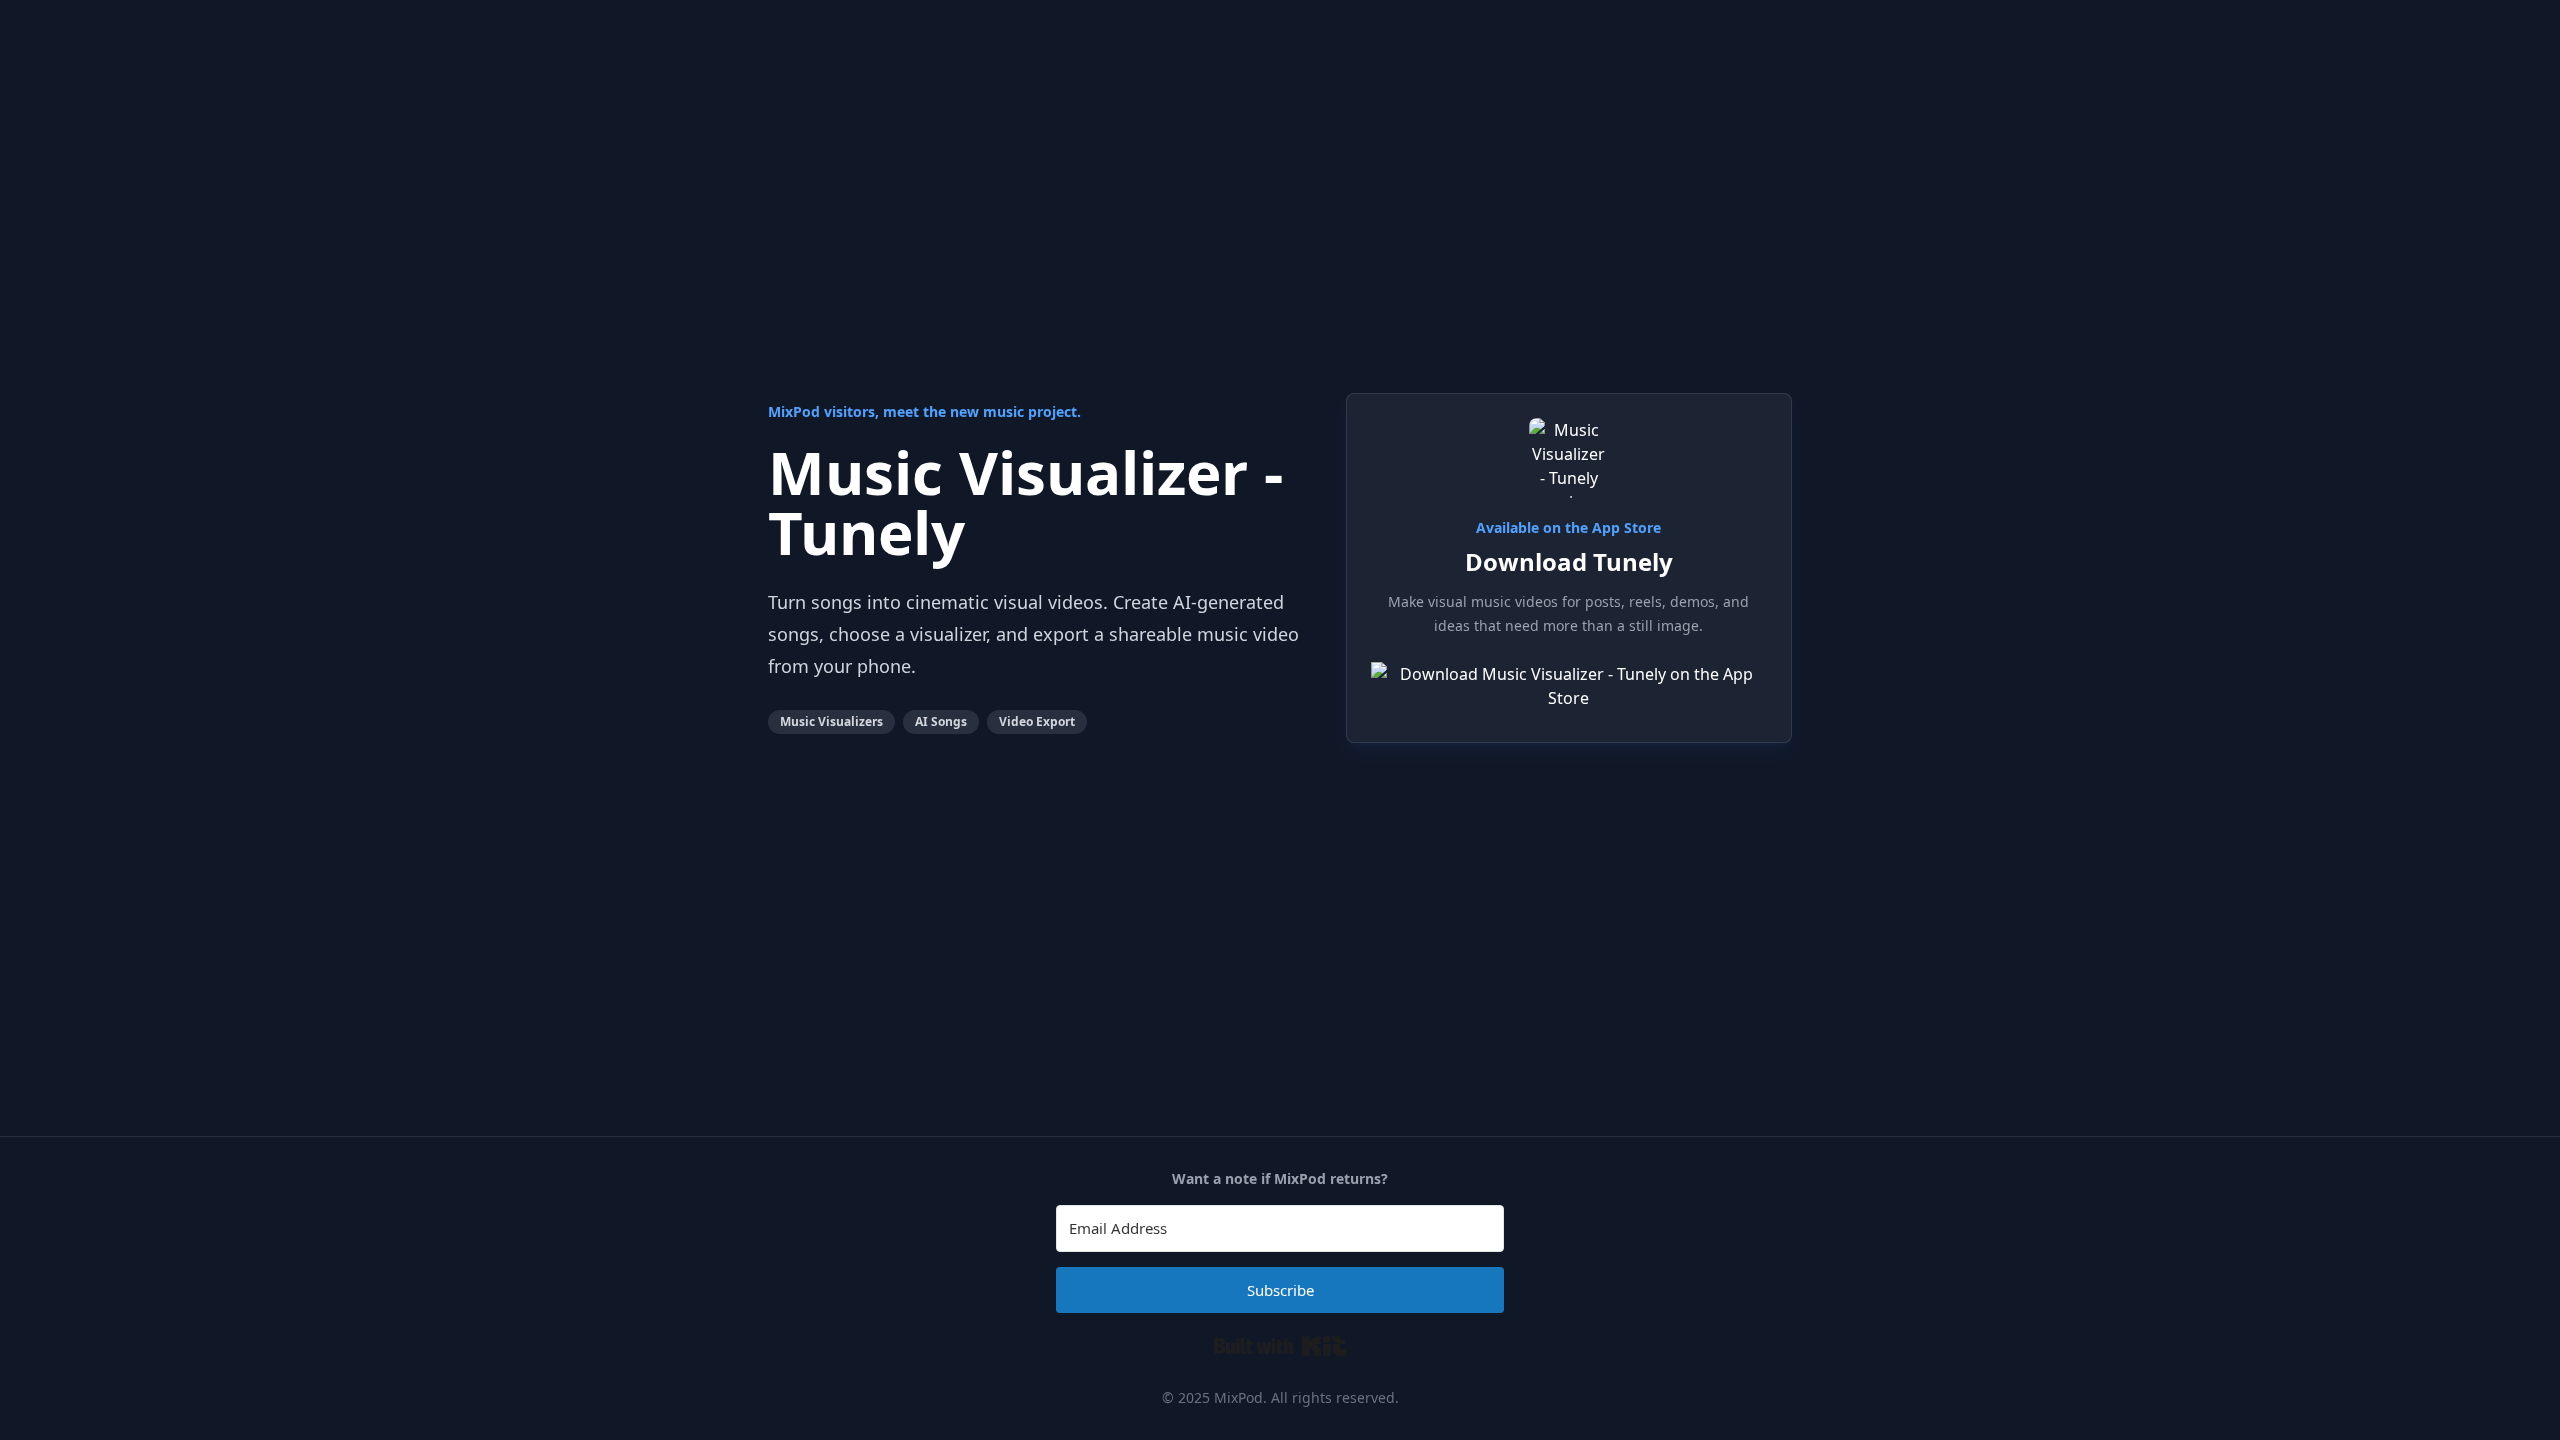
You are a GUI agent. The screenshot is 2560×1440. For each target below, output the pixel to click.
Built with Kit (1280, 1346)
